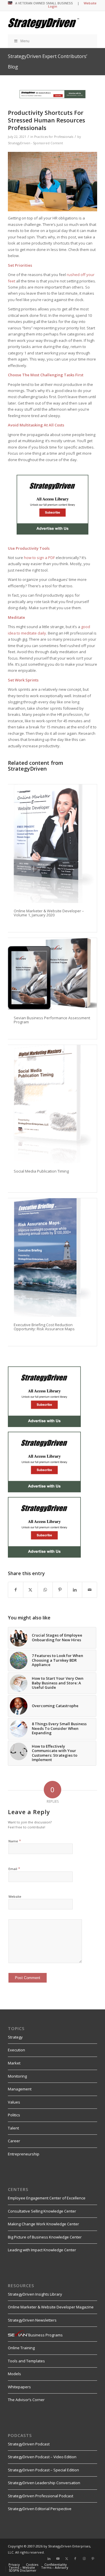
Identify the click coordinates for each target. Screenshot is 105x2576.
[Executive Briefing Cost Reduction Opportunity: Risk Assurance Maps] (52, 1258)
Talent (13, 2128)
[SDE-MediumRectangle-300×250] (52, 533)
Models (14, 2374)
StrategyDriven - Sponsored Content (35, 143)
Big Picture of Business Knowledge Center (45, 2237)
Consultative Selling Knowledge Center (42, 2211)
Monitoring (17, 2076)
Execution (16, 2050)
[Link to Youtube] (58, 2559)
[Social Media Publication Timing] (52, 1104)
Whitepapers (19, 2387)
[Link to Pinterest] (93, 2559)
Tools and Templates (26, 2361)
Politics (14, 2115)
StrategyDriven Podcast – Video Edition (42, 2457)
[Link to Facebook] (75, 2559)
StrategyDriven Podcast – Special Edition (43, 2470)
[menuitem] (14, 2565)
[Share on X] (31, 1590)
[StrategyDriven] (44, 23)
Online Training (21, 2348)
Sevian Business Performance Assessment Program (52, 1020)
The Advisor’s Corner (26, 2400)
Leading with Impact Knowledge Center (42, 2250)
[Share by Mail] (90, 1590)
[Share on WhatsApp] (45, 1590)
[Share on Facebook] (16, 1590)
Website (15, 1896)
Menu (25, 41)
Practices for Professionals (54, 137)
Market (14, 2063)
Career (14, 2141)
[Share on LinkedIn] (75, 1590)
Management (20, 2089)
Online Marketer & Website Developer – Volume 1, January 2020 (49, 913)
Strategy (15, 2037)
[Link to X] (66, 2559)
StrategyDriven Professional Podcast (41, 2496)
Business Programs (45, 2335)
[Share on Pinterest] (60, 1590)
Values (14, 2102)
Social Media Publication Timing (41, 1171)
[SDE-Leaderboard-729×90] (52, 97)
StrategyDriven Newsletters (32, 2320)
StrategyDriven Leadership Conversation (44, 2483)
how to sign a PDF (39, 558)
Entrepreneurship (24, 2154)
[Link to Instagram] (84, 2559)
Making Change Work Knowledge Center (43, 2224)
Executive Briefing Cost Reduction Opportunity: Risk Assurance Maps (44, 1327)
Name (15, 1841)
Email (14, 1869)
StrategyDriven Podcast (29, 2444)
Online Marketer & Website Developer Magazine (51, 2307)
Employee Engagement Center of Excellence (47, 2198)
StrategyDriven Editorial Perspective (40, 2509)
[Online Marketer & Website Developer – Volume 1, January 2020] (52, 844)
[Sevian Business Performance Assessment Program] (52, 974)
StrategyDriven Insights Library (35, 2294)
